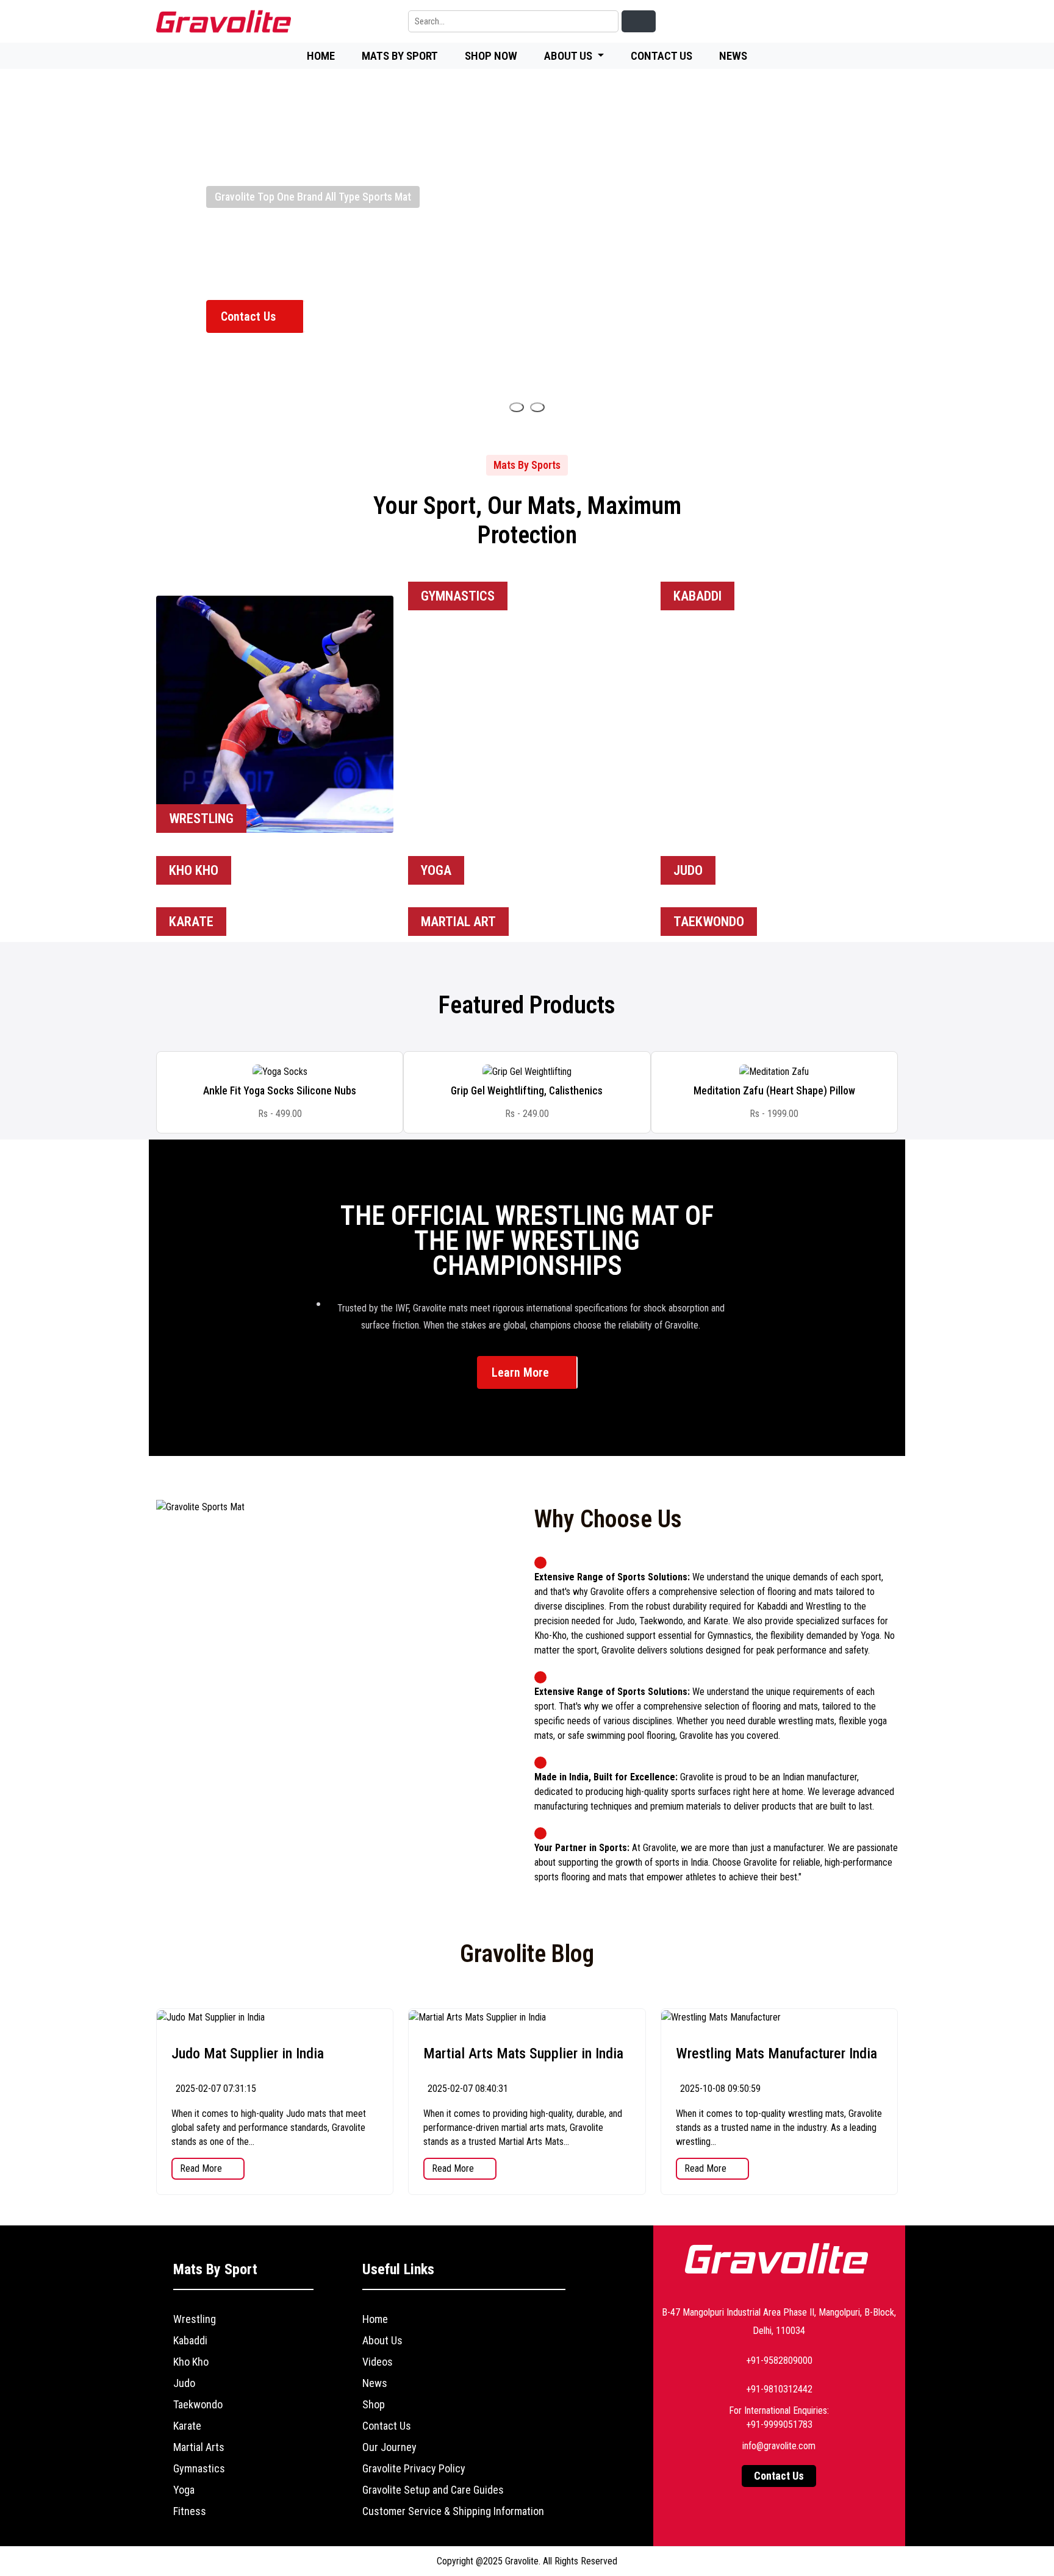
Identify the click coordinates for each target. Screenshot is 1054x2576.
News (733, 56)
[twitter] (831, 22)
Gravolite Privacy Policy (414, 2468)
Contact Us (661, 56)
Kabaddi (190, 2340)
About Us (382, 2340)
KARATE (191, 922)
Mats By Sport (400, 56)
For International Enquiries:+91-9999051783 (779, 2417)
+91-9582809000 (779, 2360)
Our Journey (389, 2447)
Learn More (522, 1372)
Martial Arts (199, 2447)
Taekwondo (198, 2404)
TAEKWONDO (709, 922)
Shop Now (491, 56)
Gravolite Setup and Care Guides (433, 2490)
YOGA (436, 870)
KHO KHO (194, 870)
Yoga (184, 2490)
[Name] (517, 407)
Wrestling (195, 2319)
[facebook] (803, 22)
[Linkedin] (775, 22)
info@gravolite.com (779, 2446)
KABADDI (697, 596)
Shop (374, 2404)
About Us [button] (569, 56)
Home (321, 56)
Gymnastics (199, 2468)
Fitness (190, 2511)
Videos (378, 2362)
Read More (202, 2168)
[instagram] (859, 22)
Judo (184, 2383)
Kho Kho (191, 2362)
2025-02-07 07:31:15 (215, 2089)
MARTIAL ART (458, 922)
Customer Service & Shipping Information (453, 2511)
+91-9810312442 (779, 2389)
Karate (187, 2426)
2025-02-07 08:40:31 (467, 2089)
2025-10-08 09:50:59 (719, 2089)
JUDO (688, 870)
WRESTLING (201, 819)
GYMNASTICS (458, 596)
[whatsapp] (887, 22)
